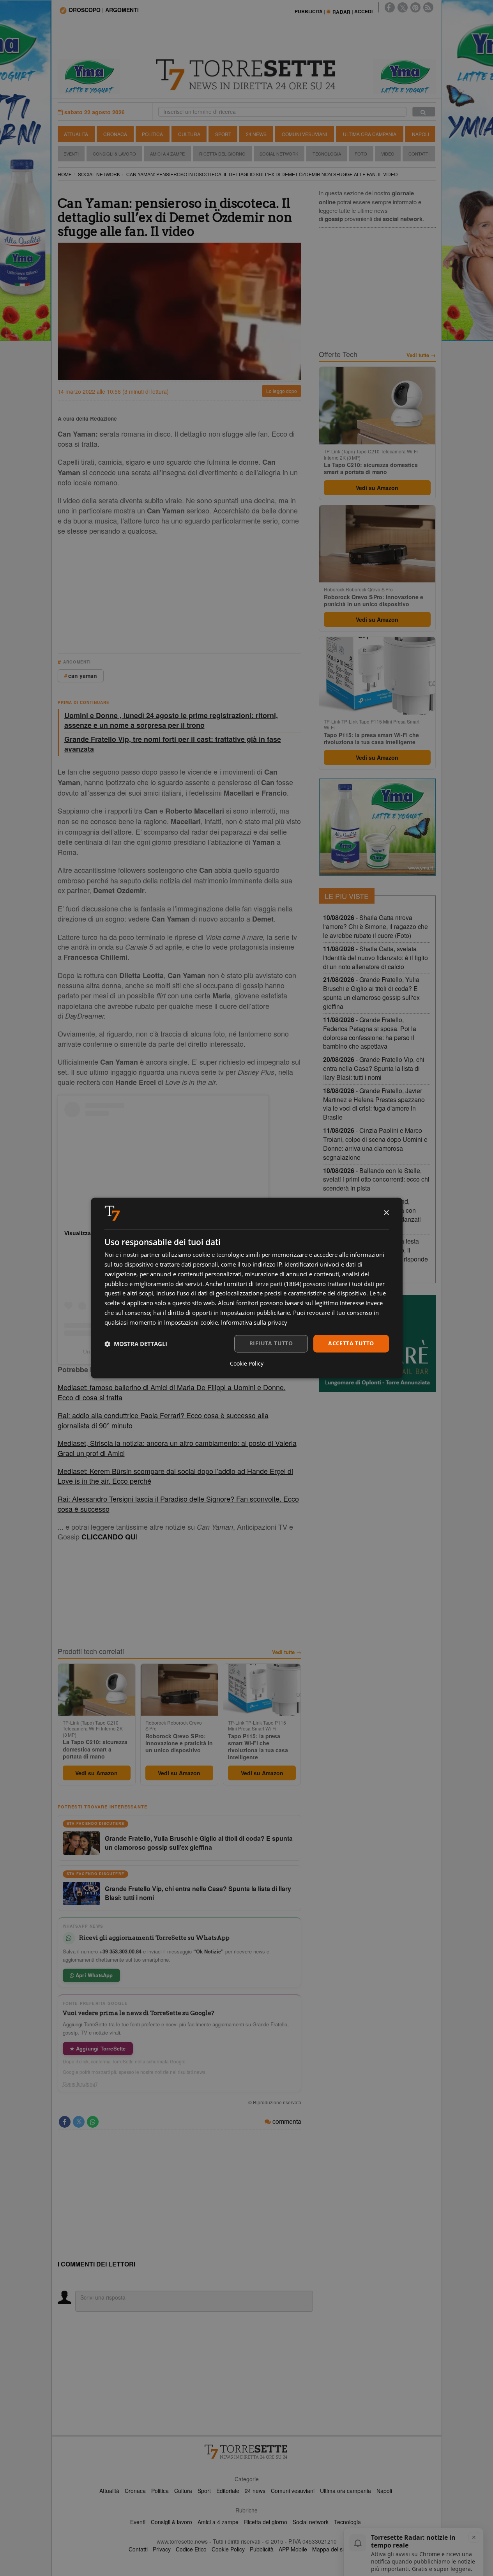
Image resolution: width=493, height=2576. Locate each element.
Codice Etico (191, 2549)
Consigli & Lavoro (114, 154)
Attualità (76, 134)
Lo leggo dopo (282, 391)
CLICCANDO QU (109, 1537)
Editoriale (228, 2491)
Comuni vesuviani (293, 2491)
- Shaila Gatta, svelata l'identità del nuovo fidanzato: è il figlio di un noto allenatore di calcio (375, 958)
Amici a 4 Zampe (167, 154)
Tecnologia (327, 154)
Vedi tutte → (287, 1652)
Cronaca (115, 134)
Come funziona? (80, 2084)
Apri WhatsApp (94, 1975)
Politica (152, 134)
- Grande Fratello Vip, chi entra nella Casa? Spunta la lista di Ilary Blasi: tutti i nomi (374, 1068)
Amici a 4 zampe (218, 2522)
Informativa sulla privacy (254, 1322)
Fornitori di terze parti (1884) (262, 1284)
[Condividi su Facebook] (65, 2122)
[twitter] (403, 7)
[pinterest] (415, 7)
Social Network (279, 154)
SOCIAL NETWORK (99, 174)
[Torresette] (247, 75)
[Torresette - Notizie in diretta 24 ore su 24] (247, 2452)
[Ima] (377, 827)
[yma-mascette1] (405, 76)
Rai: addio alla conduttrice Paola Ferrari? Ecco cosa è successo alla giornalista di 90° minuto (163, 1420)
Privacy (162, 2549)
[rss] (428, 7)
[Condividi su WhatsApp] (93, 2122)
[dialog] (247, 1288)
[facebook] (390, 7)
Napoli (421, 134)
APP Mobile (293, 2549)
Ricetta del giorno (222, 154)
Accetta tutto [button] (351, 1344)
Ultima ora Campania (370, 134)
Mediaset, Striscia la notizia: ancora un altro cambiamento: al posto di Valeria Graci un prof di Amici (177, 1448)
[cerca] (424, 112)
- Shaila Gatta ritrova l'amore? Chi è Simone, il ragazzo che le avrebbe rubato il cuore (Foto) (375, 926)
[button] (136, 1344)
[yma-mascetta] (89, 76)
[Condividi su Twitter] (79, 2122)
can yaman (83, 676)
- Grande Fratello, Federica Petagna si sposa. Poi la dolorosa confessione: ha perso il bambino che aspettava (370, 1033)
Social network (311, 2522)
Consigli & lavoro (171, 2522)
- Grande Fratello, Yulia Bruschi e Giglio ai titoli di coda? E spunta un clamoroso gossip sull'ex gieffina (371, 993)
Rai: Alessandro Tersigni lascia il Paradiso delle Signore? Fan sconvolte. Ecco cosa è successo (178, 1504)
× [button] (386, 1213)
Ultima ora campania (345, 2491)
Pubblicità (262, 2549)
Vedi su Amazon (96, 1773)
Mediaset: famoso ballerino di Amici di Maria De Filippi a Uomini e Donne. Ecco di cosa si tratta (172, 1392)
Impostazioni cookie (191, 1322)
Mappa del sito (330, 2549)
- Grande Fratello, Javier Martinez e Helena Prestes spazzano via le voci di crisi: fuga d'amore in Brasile (374, 1104)
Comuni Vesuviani (304, 134)
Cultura (189, 134)
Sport (223, 134)
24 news (255, 2491)
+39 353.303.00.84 (120, 1951)
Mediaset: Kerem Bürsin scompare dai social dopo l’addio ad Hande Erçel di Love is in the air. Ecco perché (175, 1476)
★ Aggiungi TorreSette (98, 2048)
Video (388, 154)
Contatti (419, 154)
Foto (361, 154)
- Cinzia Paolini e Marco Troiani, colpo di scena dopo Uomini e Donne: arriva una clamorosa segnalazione (375, 1144)
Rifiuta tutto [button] (271, 1344)
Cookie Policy (228, 2549)
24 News (256, 134)
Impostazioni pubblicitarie (255, 1313)
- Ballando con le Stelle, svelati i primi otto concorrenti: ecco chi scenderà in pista (376, 1179)
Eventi (71, 154)
